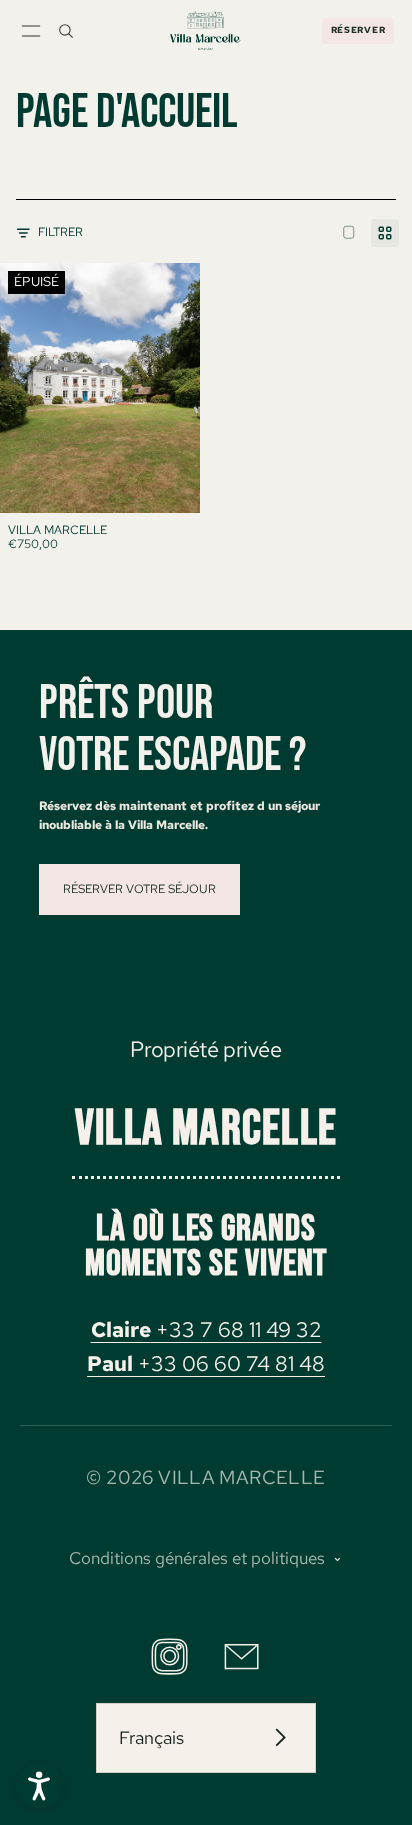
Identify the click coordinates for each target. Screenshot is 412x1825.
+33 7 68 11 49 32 (206, 1329)
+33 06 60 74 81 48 (206, 1363)
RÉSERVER (358, 30)
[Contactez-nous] (241, 1656)
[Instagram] (169, 1656)
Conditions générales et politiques (197, 1558)
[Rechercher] (66, 31)
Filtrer (60, 232)
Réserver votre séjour (139, 888)
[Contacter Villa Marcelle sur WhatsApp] (39, 1786)
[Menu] (31, 31)
